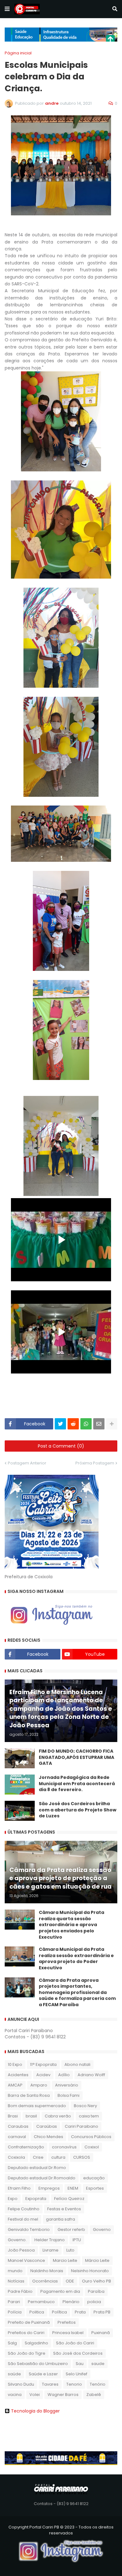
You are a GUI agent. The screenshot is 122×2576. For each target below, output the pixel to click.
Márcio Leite (97, 2260)
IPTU (77, 2240)
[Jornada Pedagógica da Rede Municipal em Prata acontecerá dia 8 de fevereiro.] (20, 1785)
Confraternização (26, 2147)
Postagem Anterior (27, 1463)
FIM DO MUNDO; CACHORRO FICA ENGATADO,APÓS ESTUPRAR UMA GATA (76, 1757)
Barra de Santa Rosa (29, 2095)
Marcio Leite (65, 2260)
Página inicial (18, 53)
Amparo (39, 2085)
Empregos (49, 2188)
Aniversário (67, 2085)
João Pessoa (21, 2250)
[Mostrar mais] (112, 1424)
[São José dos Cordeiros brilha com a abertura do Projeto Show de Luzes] (20, 1811)
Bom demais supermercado (37, 2106)
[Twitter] (60, 1424)
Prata (80, 2312)
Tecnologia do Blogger (35, 2411)
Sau (80, 2364)
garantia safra (61, 2219)
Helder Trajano (50, 2240)
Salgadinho (36, 2343)
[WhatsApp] (86, 1424)
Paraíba (96, 2291)
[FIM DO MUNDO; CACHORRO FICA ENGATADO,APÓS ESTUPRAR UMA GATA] (20, 1758)
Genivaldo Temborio (29, 2230)
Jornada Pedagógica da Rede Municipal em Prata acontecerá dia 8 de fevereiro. (77, 1784)
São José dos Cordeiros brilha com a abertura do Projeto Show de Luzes (78, 1810)
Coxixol (92, 2147)
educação (94, 2178)
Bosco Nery (85, 2106)
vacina (15, 2395)
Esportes (95, 2188)
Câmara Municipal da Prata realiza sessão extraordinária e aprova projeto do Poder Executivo (76, 1959)
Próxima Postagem (95, 1463)
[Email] (99, 1424)
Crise (38, 2157)
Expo (13, 2199)
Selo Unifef (76, 2374)
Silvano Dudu (21, 2384)
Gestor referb (71, 2230)
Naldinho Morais (47, 2271)
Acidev (43, 2075)
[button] (7, 9)
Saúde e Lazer (43, 2374)
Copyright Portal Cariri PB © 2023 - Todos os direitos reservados (61, 2530)
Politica (37, 2312)
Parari (14, 2302)
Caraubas (18, 2126)
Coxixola (16, 2157)
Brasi (13, 2116)
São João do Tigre (27, 2353)
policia (94, 2302)
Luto (70, 2250)
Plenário (71, 2302)
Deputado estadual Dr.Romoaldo (42, 2178)
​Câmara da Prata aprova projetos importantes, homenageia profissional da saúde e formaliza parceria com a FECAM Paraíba (77, 1993)
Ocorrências (45, 2281)
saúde (14, 2374)
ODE (70, 2281)
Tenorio (74, 2384)
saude (98, 2364)
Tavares (50, 2384)
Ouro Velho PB (97, 2281)
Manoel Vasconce (26, 2260)
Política (59, 2312)
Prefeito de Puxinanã (29, 2322)
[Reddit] (73, 1424)
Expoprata (36, 2199)
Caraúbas (47, 2126)
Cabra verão (58, 2116)
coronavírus (64, 2147)
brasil (31, 2116)
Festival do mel (23, 2219)
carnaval (17, 2137)
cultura (58, 2157)
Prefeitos (67, 2322)
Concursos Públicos (91, 2137)
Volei (35, 2395)
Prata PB (102, 2312)
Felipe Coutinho (24, 2209)
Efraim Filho (19, 2188)
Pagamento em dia (60, 2291)
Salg (12, 2343)
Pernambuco (41, 2302)
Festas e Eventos (64, 2209)
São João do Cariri (75, 2343)
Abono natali (77, 2064)
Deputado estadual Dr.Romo (37, 2168)
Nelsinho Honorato (90, 2271)
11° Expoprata (43, 2064)
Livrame (51, 2250)
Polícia (15, 2312)
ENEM (73, 2188)
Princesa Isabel (68, 2333)
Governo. (17, 2240)
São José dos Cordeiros (78, 2353)
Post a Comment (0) (61, 1446)
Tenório (98, 2384)
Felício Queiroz (69, 2199)
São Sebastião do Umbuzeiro (38, 2364)
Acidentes (18, 2075)
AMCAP (15, 2085)
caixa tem (89, 2116)
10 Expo (15, 2064)
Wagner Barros (63, 2395)
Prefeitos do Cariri (26, 2333)
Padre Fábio (20, 2291)
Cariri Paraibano (81, 2126)
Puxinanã (101, 2333)
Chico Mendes (48, 2137)
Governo (102, 2230)
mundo (15, 2271)
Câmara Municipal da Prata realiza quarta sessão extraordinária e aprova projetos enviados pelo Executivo (71, 1925)
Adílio (64, 2075)
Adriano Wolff (91, 2075)
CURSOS (82, 2157)
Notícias (16, 2281)
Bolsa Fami (69, 2095)
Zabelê (94, 2395)
